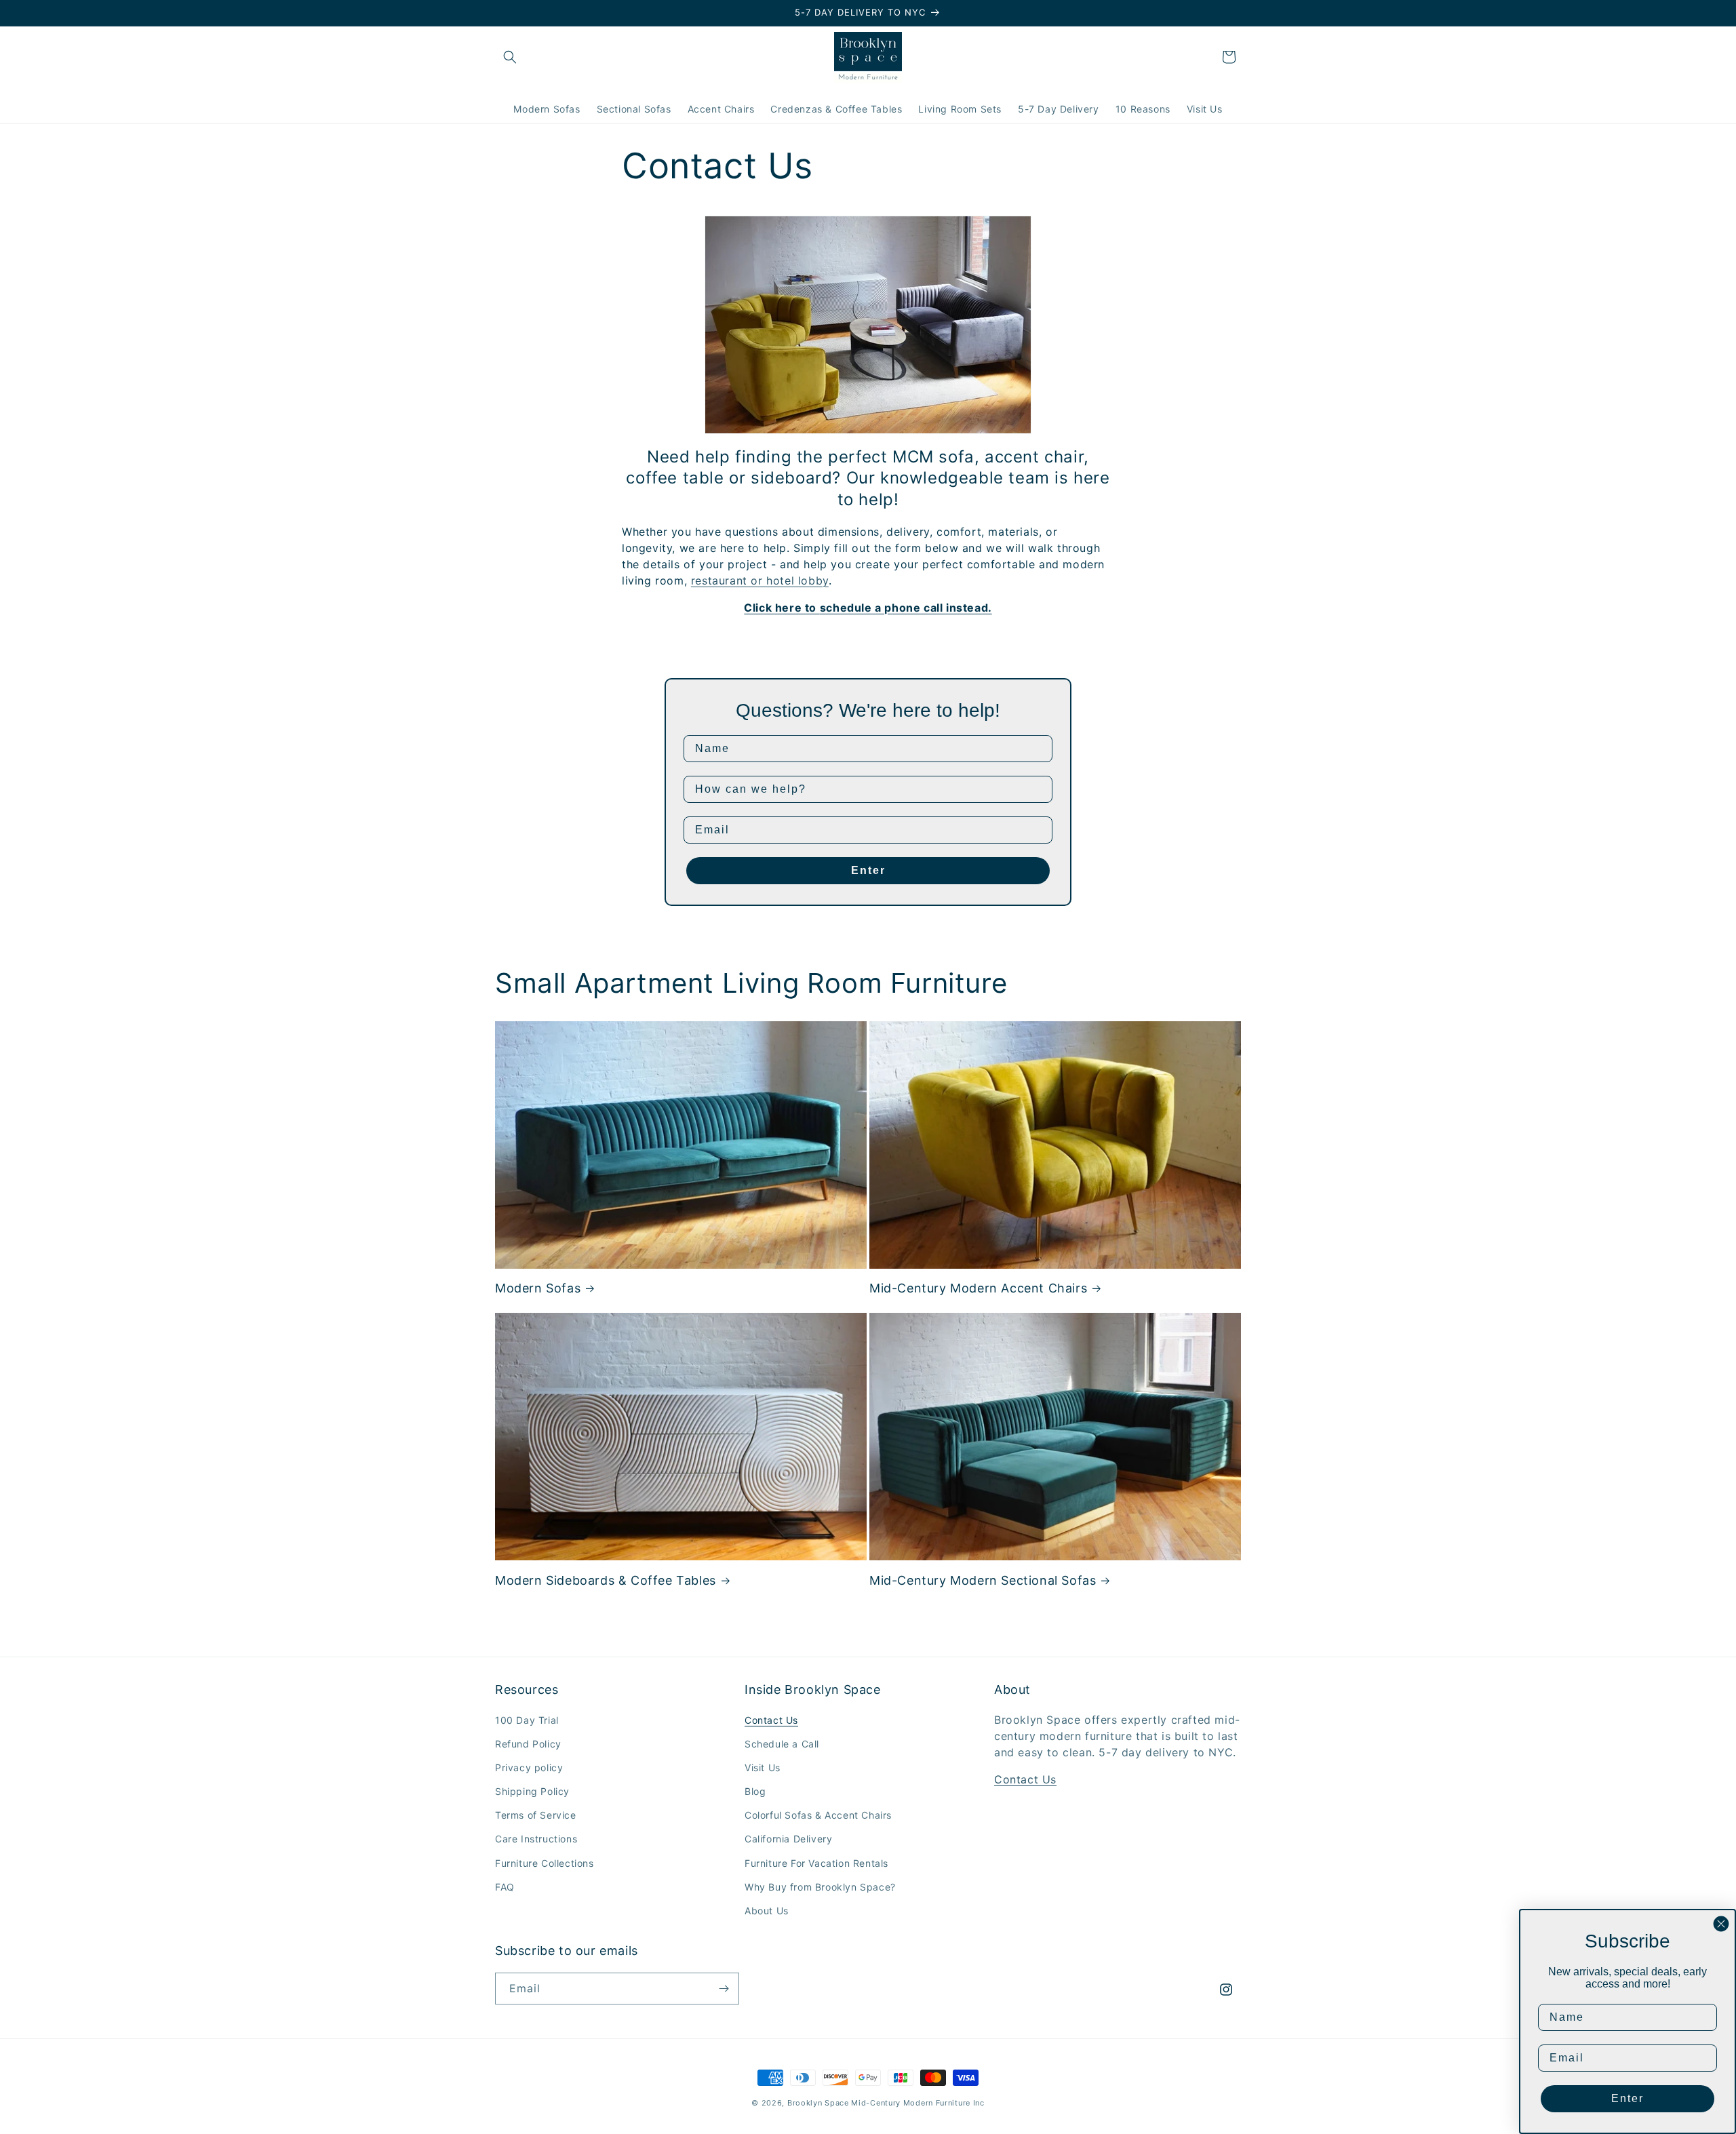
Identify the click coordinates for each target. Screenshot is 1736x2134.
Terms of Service (536, 1815)
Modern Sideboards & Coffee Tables (606, 1580)
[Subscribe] (724, 1989)
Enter (868, 870)
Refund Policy (528, 1744)
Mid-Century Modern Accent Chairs (978, 1288)
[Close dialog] (1721, 1924)
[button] (510, 57)
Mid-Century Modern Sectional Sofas (983, 1580)
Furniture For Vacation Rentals (816, 1863)
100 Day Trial (527, 1720)
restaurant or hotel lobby (760, 580)
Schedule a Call (782, 1744)
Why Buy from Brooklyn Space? (820, 1887)
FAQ (505, 1887)
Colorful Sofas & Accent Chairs (818, 1815)
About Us (767, 1911)
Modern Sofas (538, 1288)
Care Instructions (536, 1839)
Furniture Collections (545, 1863)
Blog (755, 1791)
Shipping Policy (532, 1791)
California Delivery (788, 1839)
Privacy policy (529, 1767)
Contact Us (771, 1720)
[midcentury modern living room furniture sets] (868, 424)
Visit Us (763, 1767)
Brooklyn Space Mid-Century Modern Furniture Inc (886, 2103)
